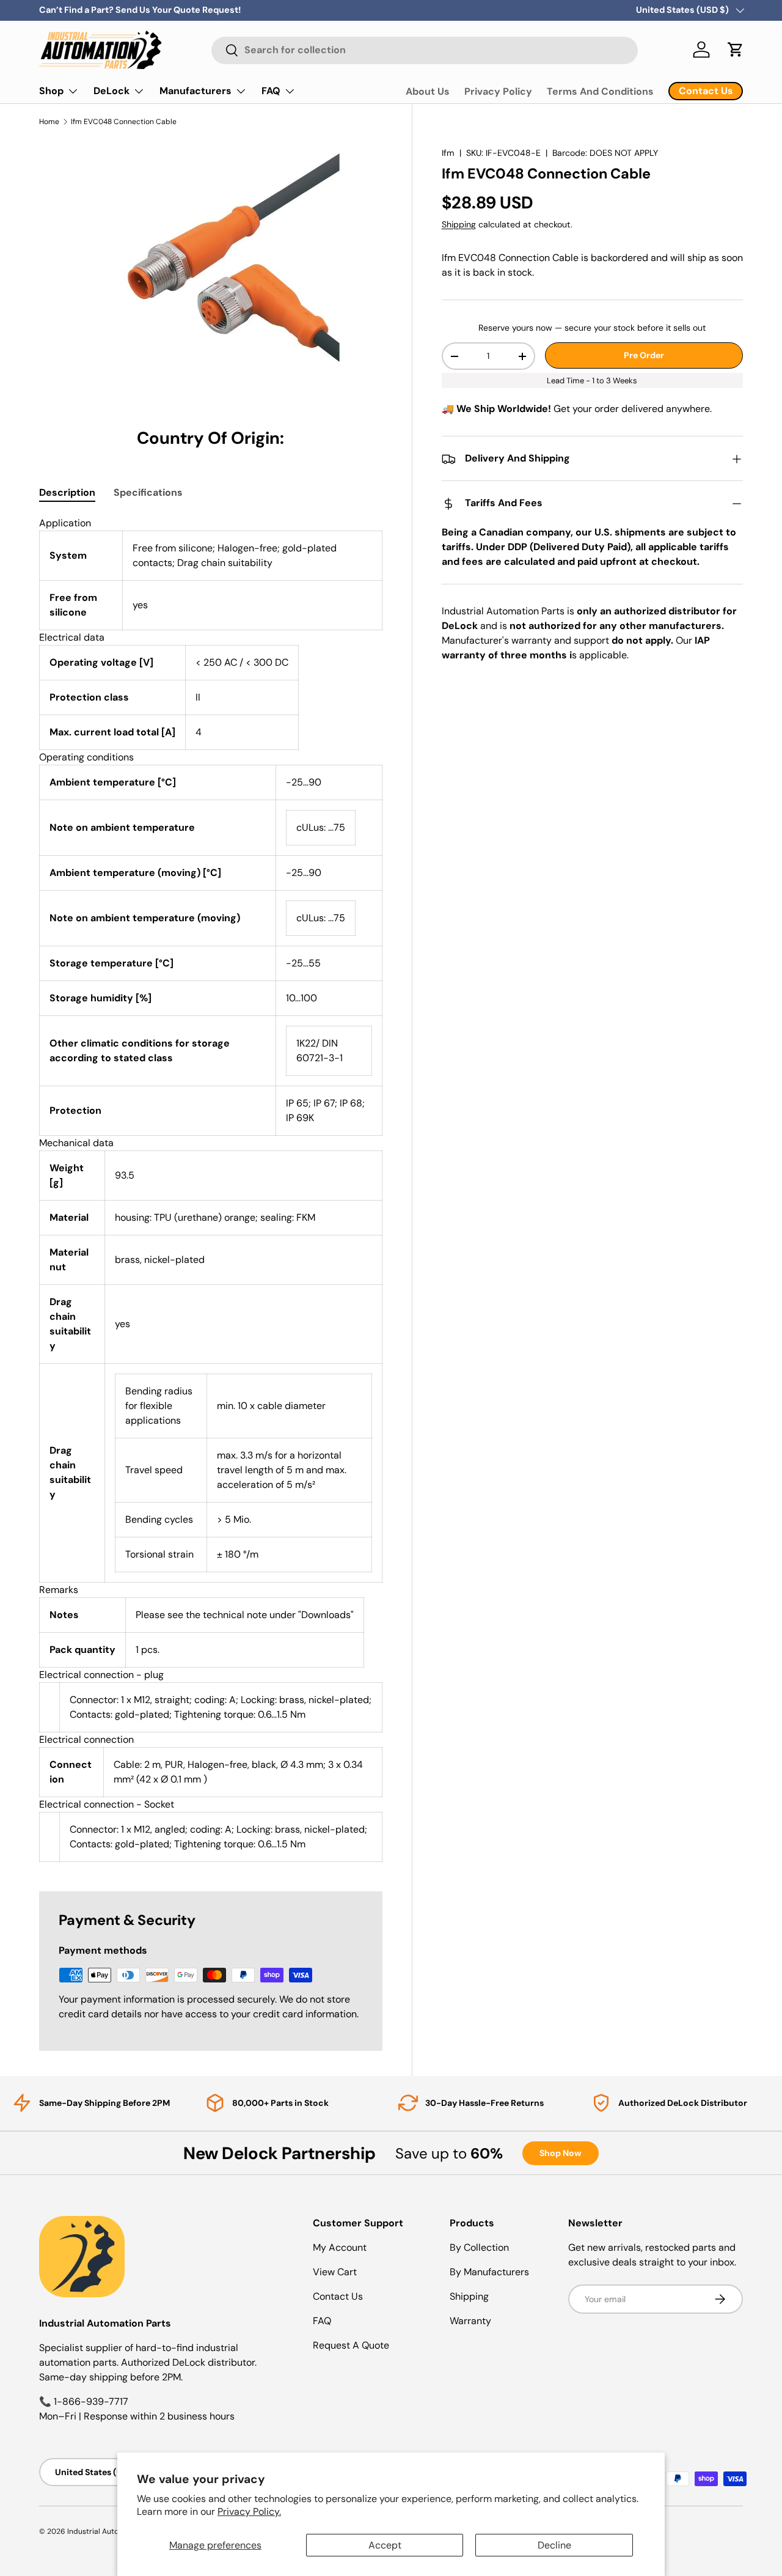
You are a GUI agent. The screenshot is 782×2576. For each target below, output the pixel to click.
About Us (428, 91)
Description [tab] (67, 492)
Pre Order (644, 355)
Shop (51, 91)
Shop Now (561, 2153)
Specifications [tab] (148, 492)
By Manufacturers (489, 2272)
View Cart (335, 2272)
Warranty (470, 2321)
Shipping (459, 224)
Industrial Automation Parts (115, 2531)
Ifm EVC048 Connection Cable (124, 122)
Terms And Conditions (600, 91)
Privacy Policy (498, 91)
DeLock (111, 91)
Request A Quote (351, 2345)
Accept (385, 2545)
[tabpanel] (211, 1189)
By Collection (479, 2247)
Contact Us (338, 2296)
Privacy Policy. (249, 2512)
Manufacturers (195, 91)
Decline (554, 2545)
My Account (340, 2247)
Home (49, 122)
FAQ (271, 91)
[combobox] (425, 50)
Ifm (448, 153)
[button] (736, 50)
